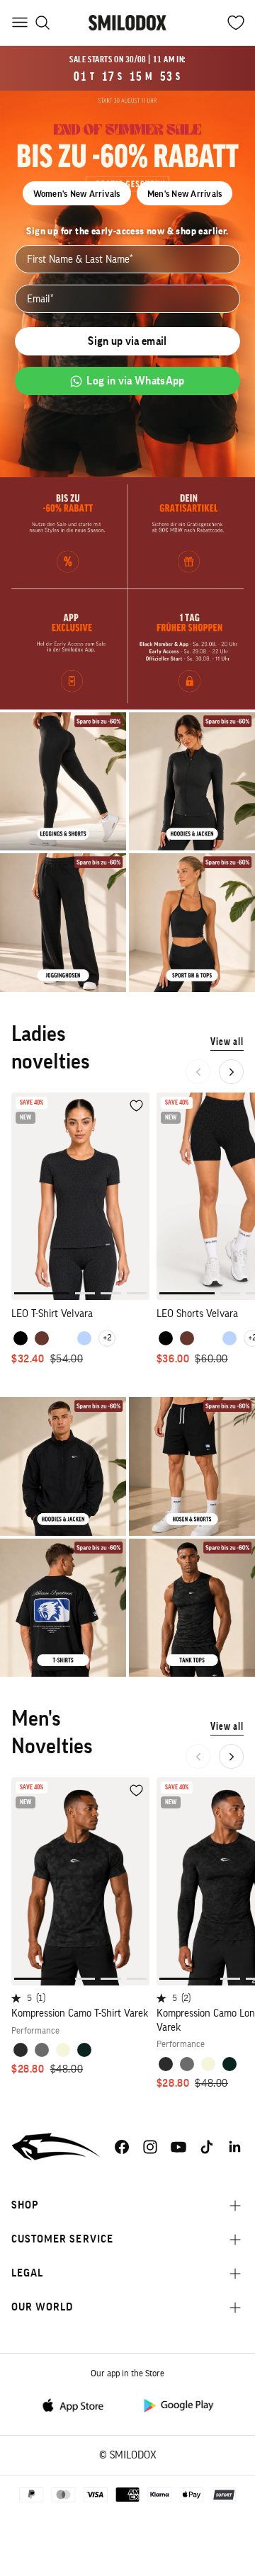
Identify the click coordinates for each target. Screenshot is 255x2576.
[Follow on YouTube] (178, 2147)
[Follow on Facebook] (122, 2147)
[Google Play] (178, 2404)
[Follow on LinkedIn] (235, 2147)
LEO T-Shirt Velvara (52, 1314)
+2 (107, 1338)
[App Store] (77, 2404)
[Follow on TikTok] (207, 2147)
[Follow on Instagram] (150, 2147)
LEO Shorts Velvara (197, 1314)
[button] (231, 1072)
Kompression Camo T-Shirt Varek (80, 2013)
